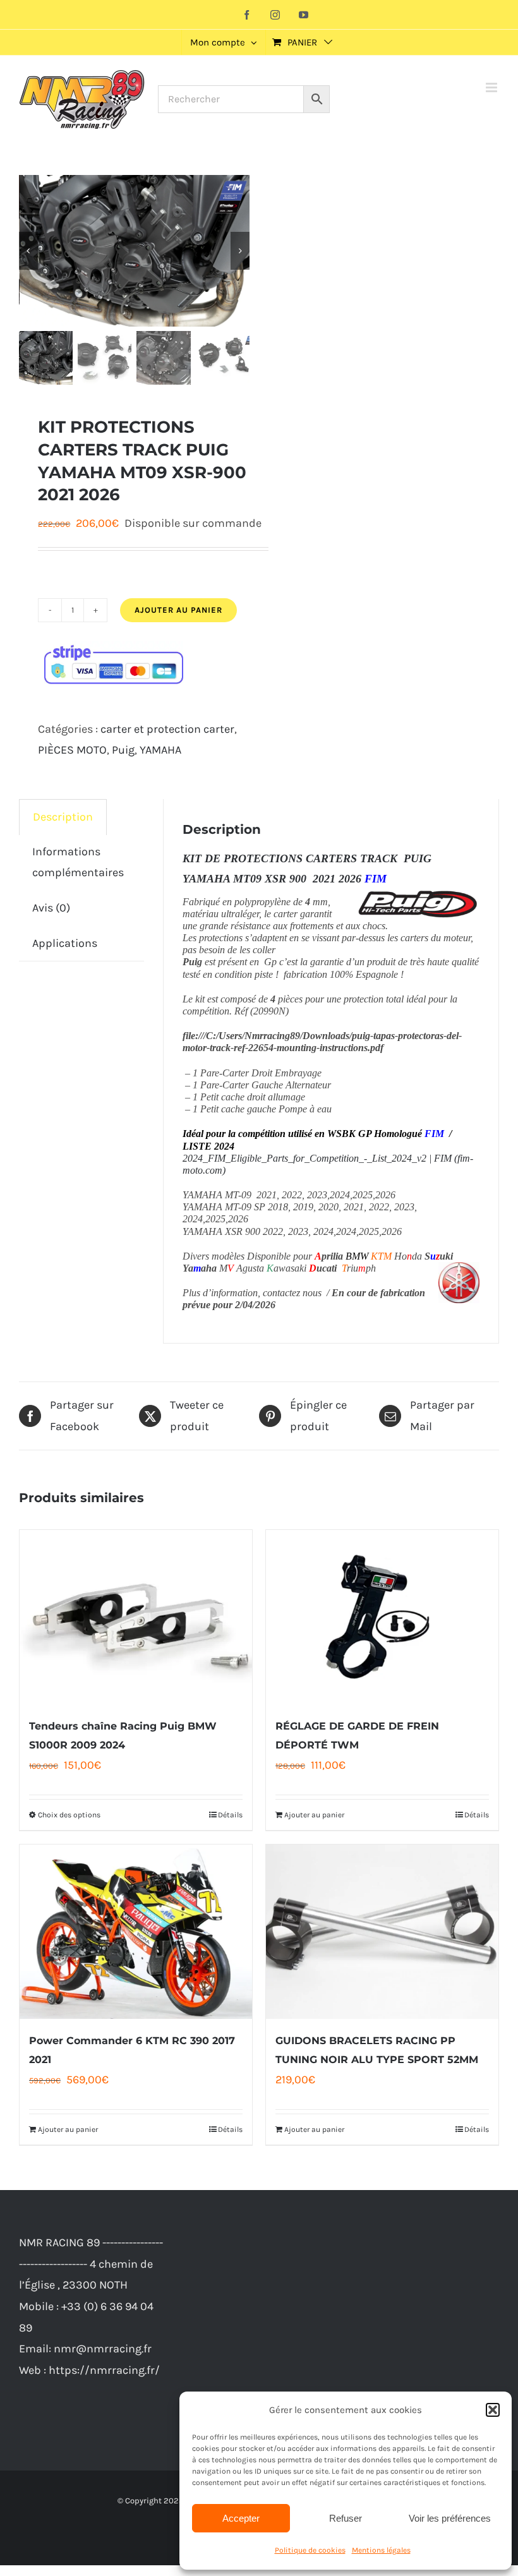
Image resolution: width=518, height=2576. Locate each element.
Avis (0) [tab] (51, 908)
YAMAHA (160, 750)
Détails (230, 1815)
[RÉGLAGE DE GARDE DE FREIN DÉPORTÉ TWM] (382, 1617)
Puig (123, 750)
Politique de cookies (310, 2550)
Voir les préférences (450, 2518)
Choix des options (69, 1815)
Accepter (241, 2518)
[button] (493, 2410)
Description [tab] (63, 817)
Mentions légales (381, 2550)
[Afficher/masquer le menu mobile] (492, 87)
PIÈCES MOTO (72, 750)
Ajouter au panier (178, 610)
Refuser (346, 2518)
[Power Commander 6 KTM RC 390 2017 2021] (136, 1932)
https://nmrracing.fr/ (104, 2370)
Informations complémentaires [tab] (78, 862)
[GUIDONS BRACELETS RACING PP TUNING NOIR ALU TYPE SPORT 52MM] (382, 1932)
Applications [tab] (65, 943)
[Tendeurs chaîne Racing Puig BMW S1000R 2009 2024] (136, 1617)
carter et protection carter (167, 729)
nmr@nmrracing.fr (103, 2349)
